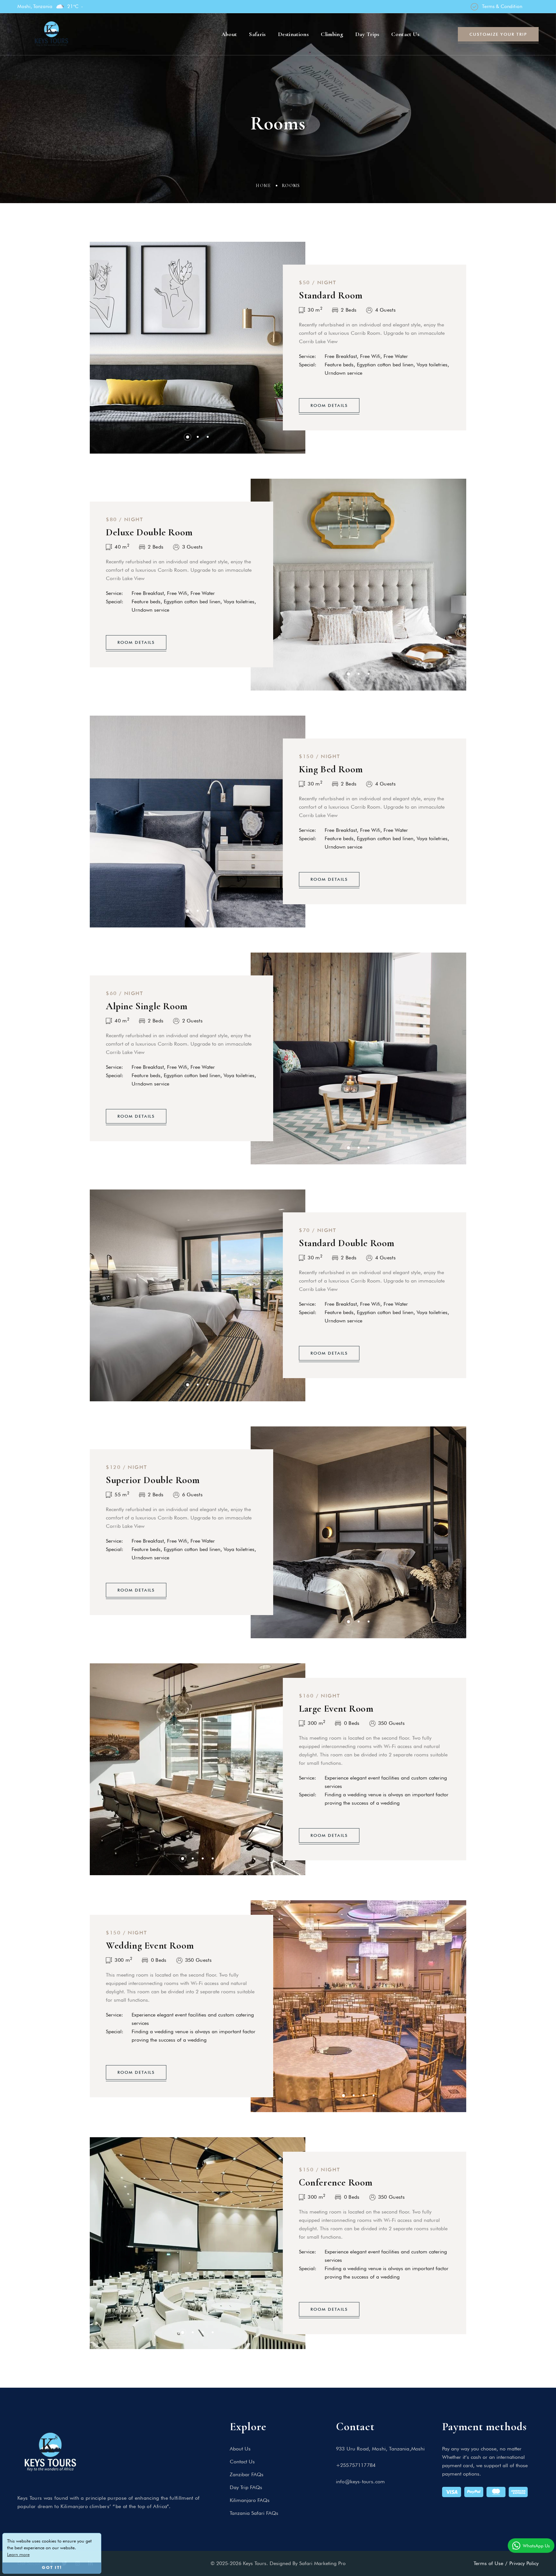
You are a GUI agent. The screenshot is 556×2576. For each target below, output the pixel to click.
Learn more (18, 2554)
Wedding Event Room (150, 1946)
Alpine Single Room (147, 1006)
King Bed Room (331, 769)
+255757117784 (356, 2465)
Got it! (52, 2568)
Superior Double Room (153, 1480)
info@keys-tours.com (360, 2482)
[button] (188, 437)
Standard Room (331, 295)
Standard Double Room (347, 1243)
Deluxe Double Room (149, 532)
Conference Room (336, 2182)
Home (264, 186)
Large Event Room (336, 1709)
